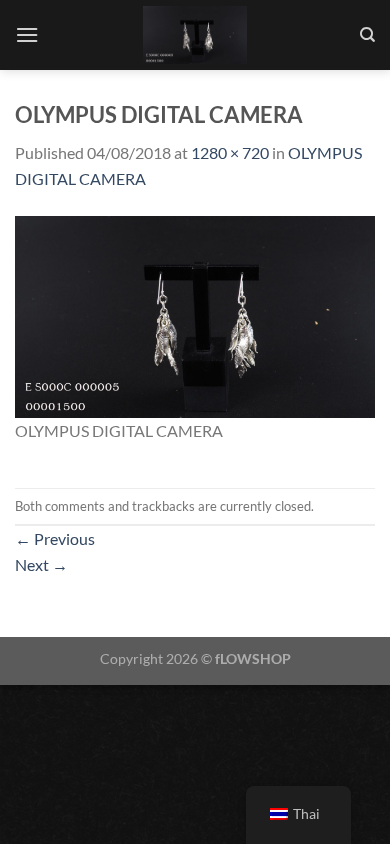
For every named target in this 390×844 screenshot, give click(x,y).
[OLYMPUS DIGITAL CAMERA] (195, 314)
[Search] (367, 35)
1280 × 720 (230, 152)
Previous (55, 538)
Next (41, 564)
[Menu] (27, 34)
